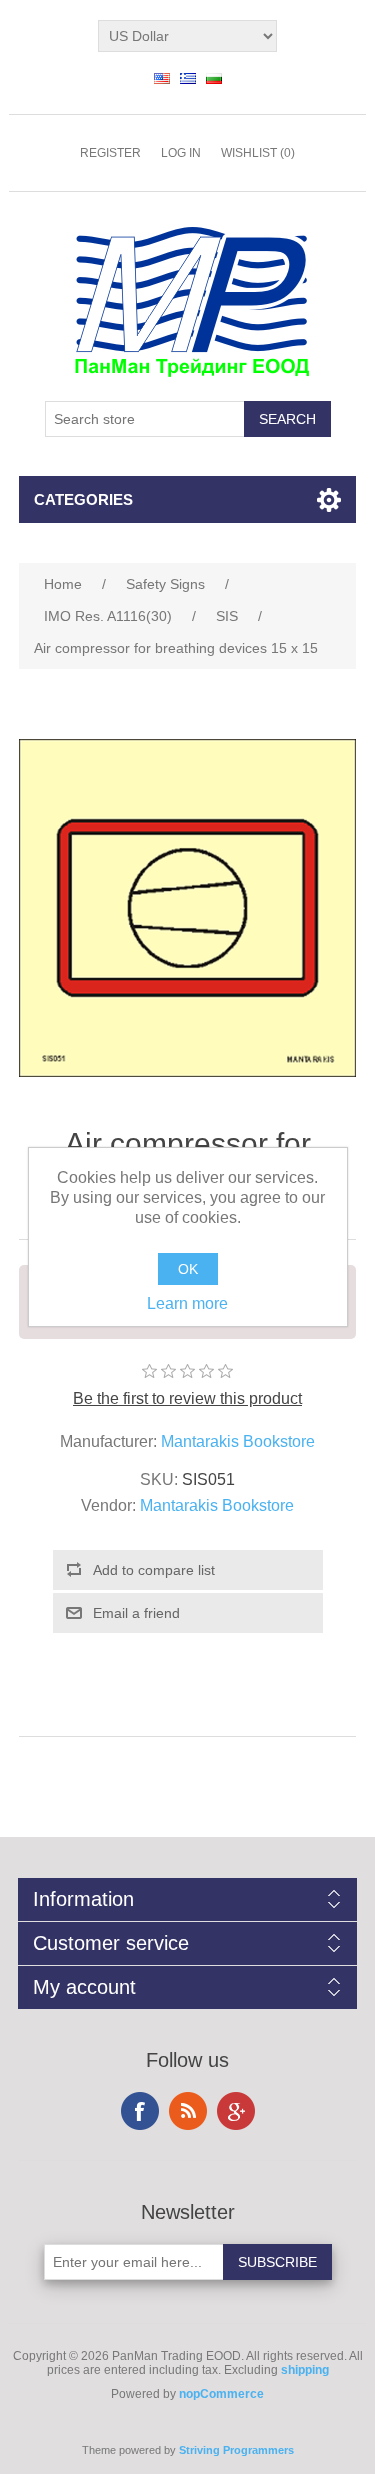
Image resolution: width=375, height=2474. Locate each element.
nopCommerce (221, 2394)
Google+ (236, 2111)
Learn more (187, 1303)
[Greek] (188, 78)
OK (188, 1269)
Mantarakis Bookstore (238, 1441)
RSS (188, 2111)
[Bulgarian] (214, 78)
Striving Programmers (236, 2450)
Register (110, 153)
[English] (162, 78)
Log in (181, 153)
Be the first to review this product (187, 1398)
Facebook (140, 2111)
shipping (305, 2370)
